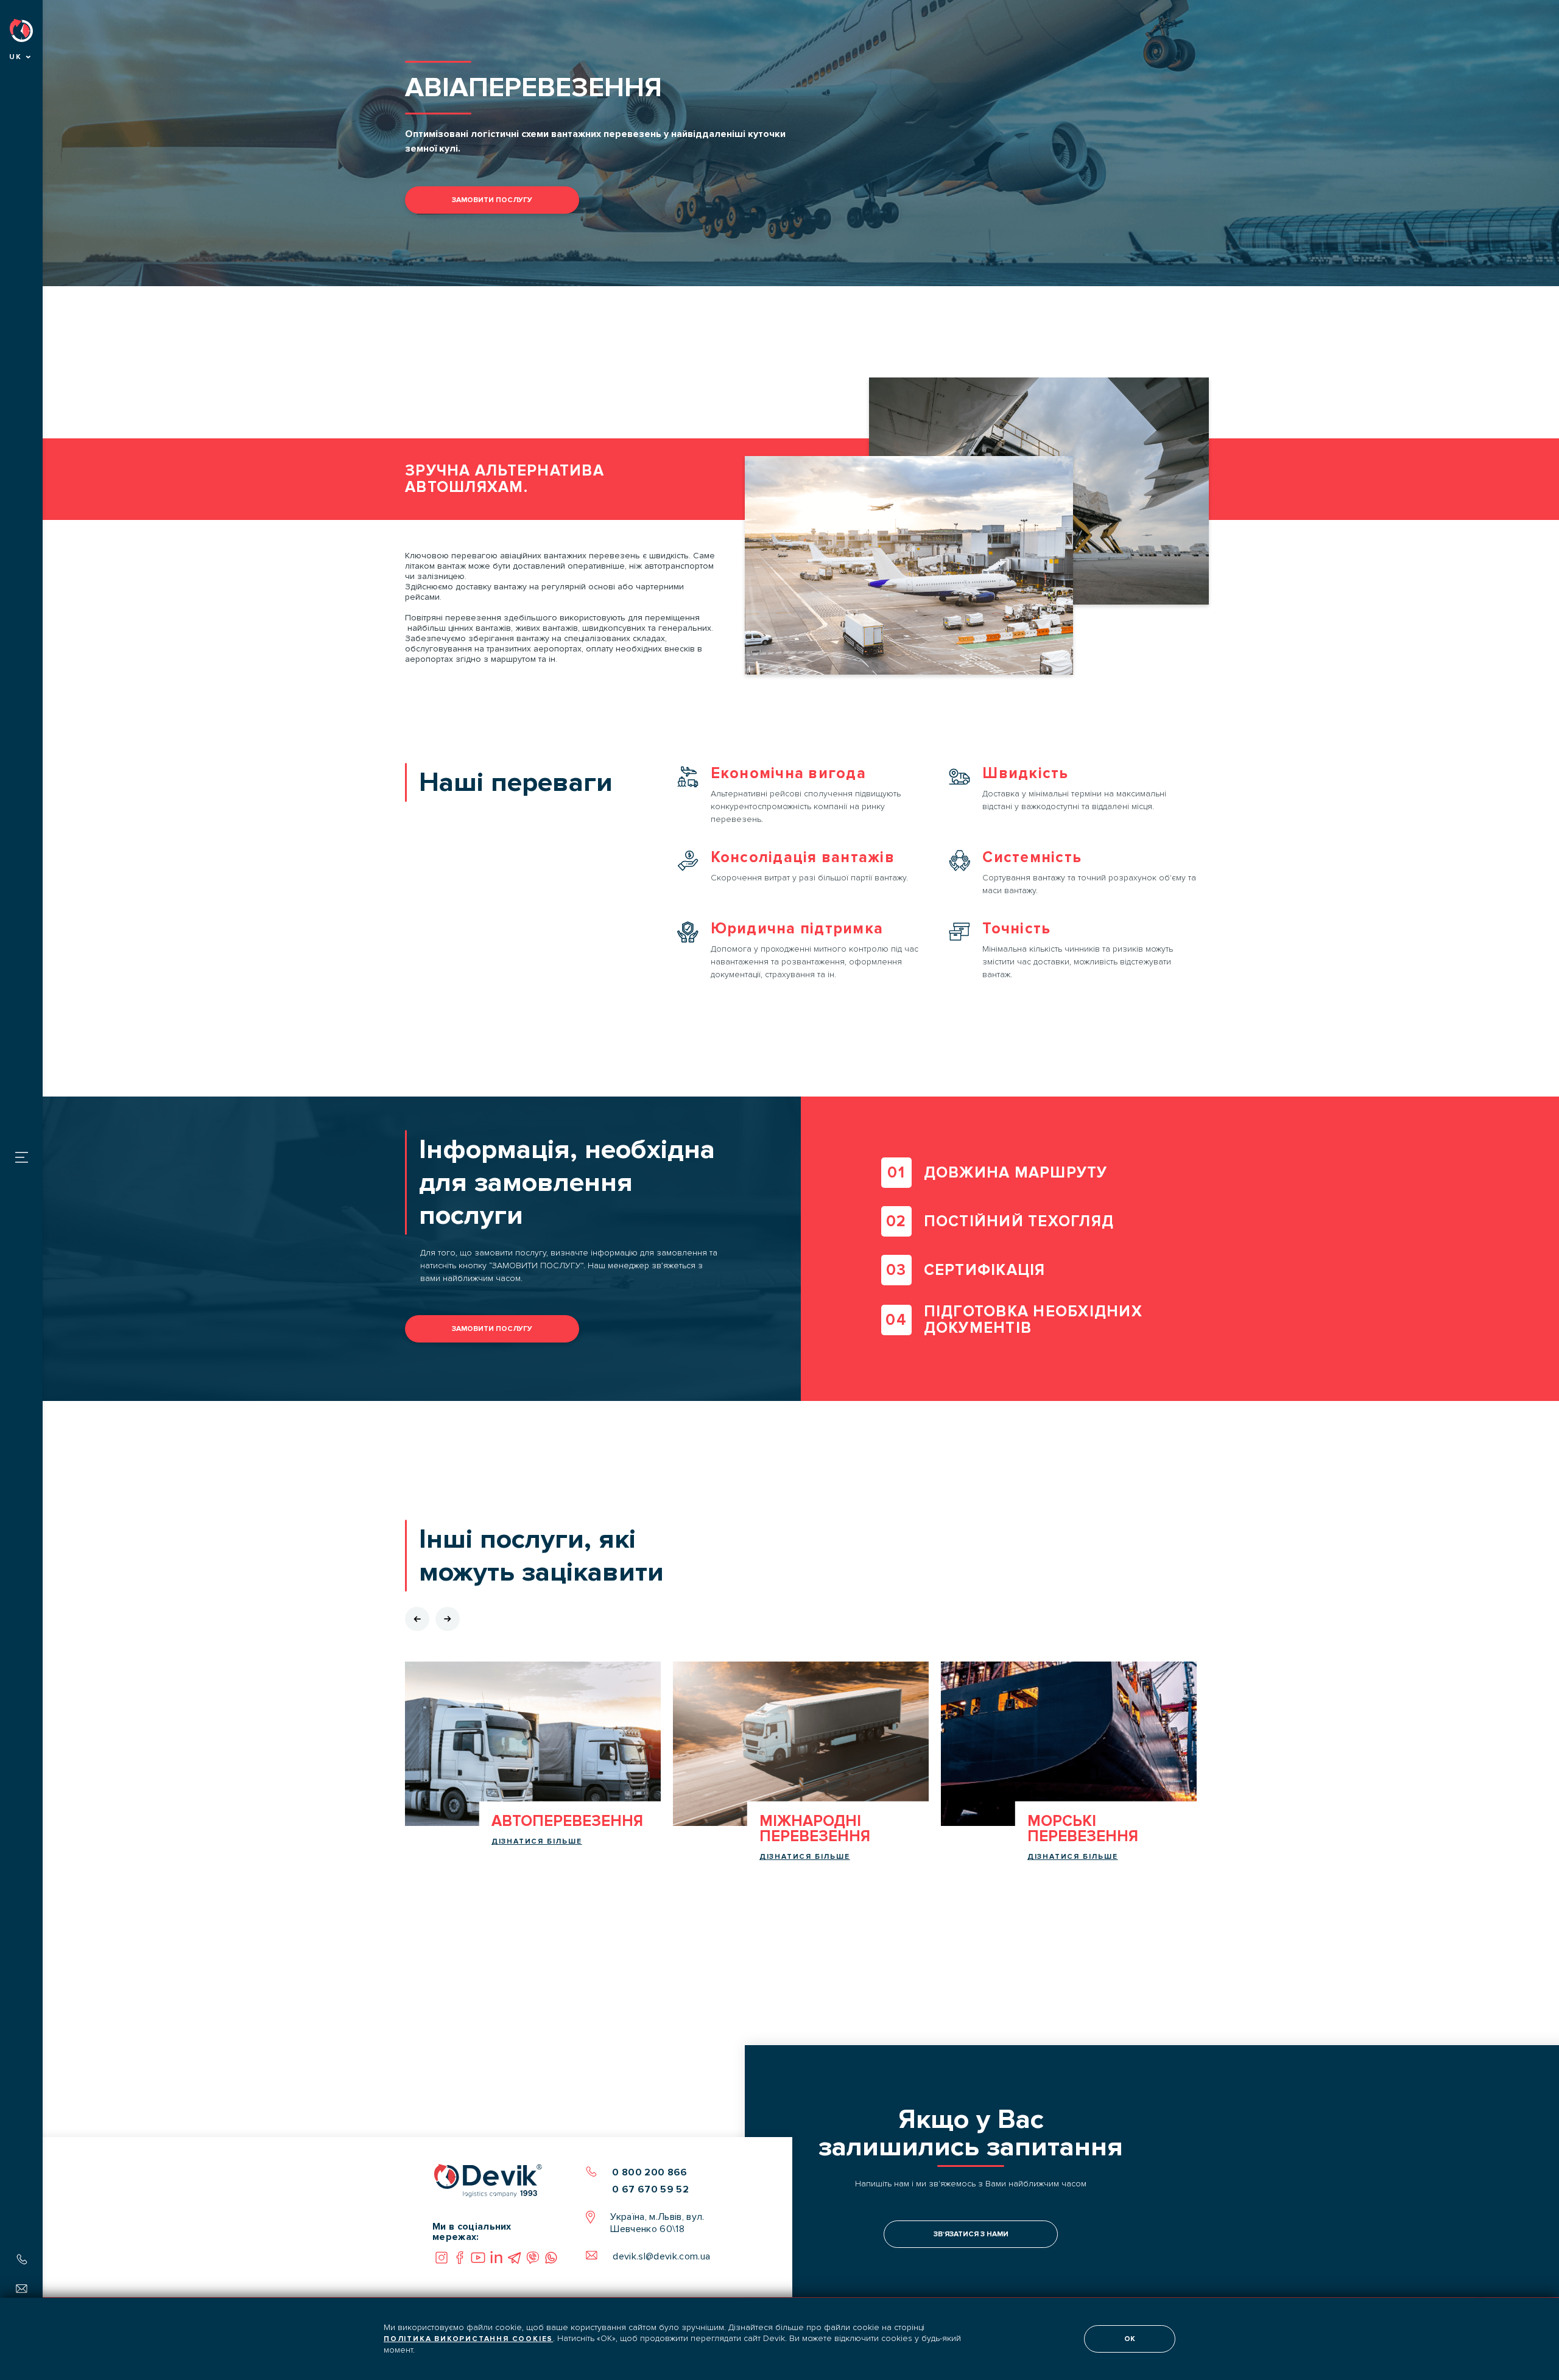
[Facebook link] (460, 2258)
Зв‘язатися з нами (971, 2234)
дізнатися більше (537, 1841)
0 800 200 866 (649, 2172)
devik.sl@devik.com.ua (661, 2256)
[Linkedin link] (496, 2258)
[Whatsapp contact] (551, 2258)
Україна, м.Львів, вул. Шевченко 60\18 (657, 2223)
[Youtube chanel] (478, 2258)
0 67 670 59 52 (650, 2189)
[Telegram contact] (515, 2258)
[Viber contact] (533, 2258)
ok (1130, 2339)
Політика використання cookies (468, 2339)
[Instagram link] (442, 2258)
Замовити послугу (492, 200)
